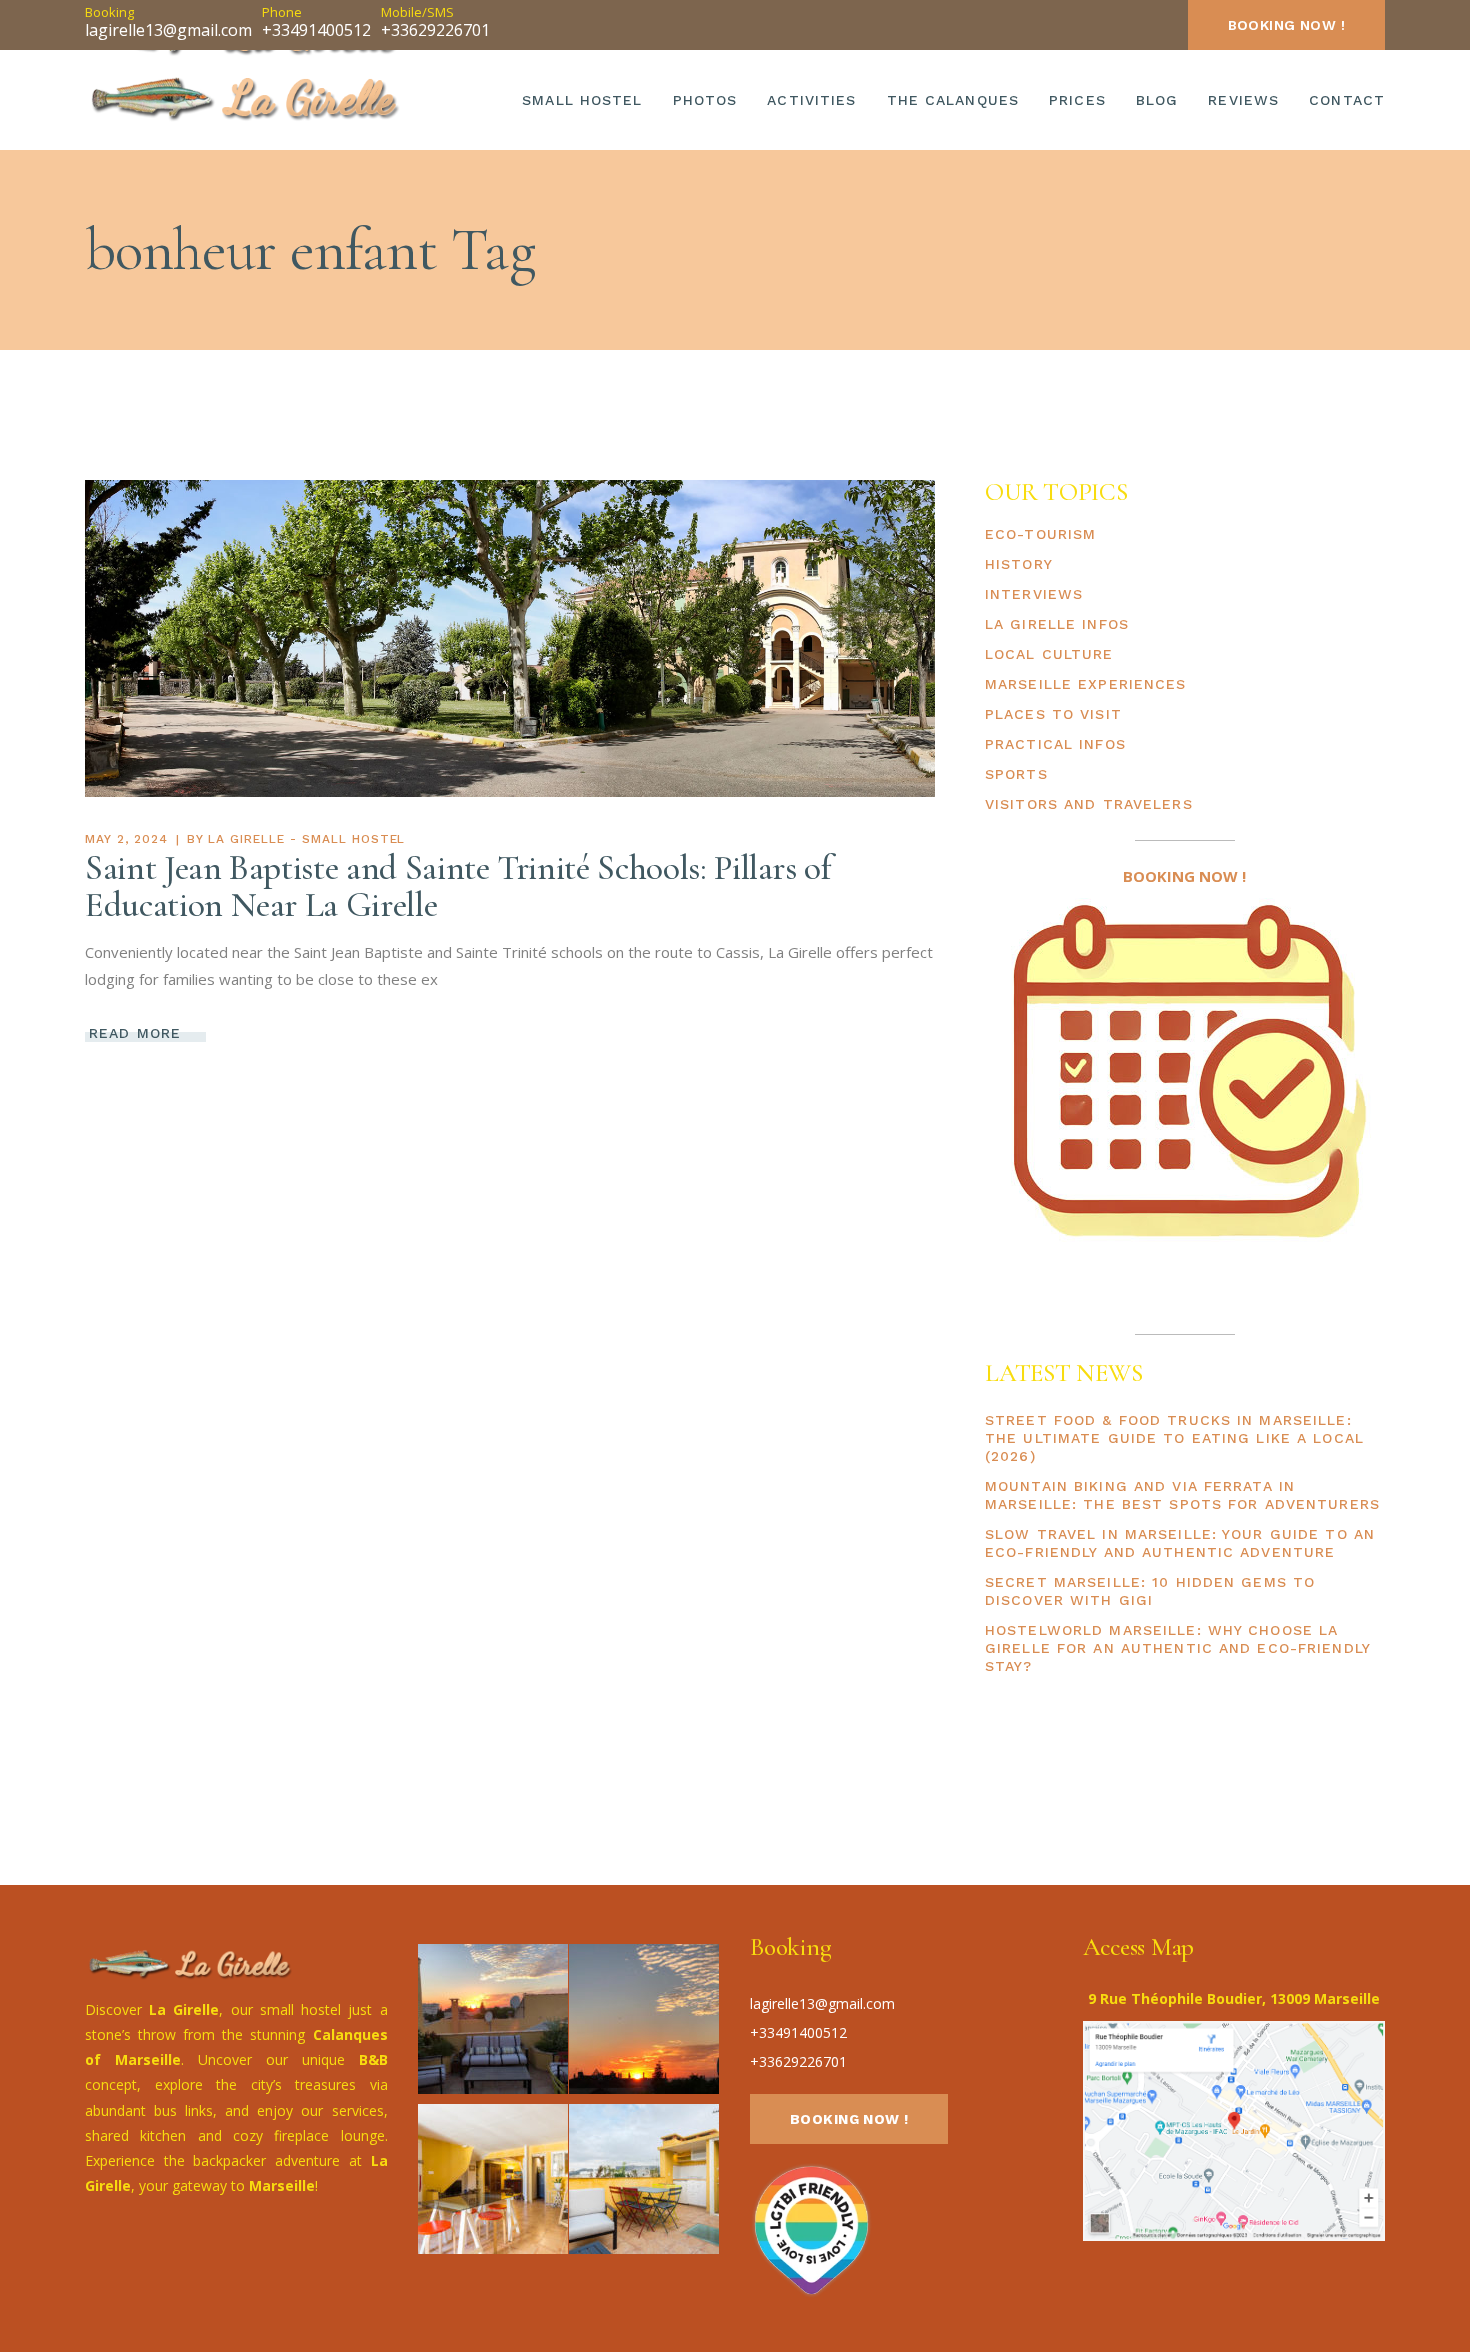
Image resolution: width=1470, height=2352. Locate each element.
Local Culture (1049, 654)
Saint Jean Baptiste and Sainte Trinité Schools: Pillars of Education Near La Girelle (458, 886)
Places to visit (1053, 714)
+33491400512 (316, 30)
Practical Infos (1055, 744)
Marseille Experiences (1086, 684)
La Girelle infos (1057, 624)
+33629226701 (435, 30)
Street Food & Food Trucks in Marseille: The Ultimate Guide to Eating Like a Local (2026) (1174, 1438)
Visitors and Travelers (1089, 804)
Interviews (1034, 594)
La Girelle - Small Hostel (306, 839)
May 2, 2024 (126, 839)
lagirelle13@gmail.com (168, 30)
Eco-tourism (1040, 534)
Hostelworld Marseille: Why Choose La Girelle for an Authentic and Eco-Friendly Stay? (1177, 1648)
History (1019, 564)
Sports (1016, 774)
